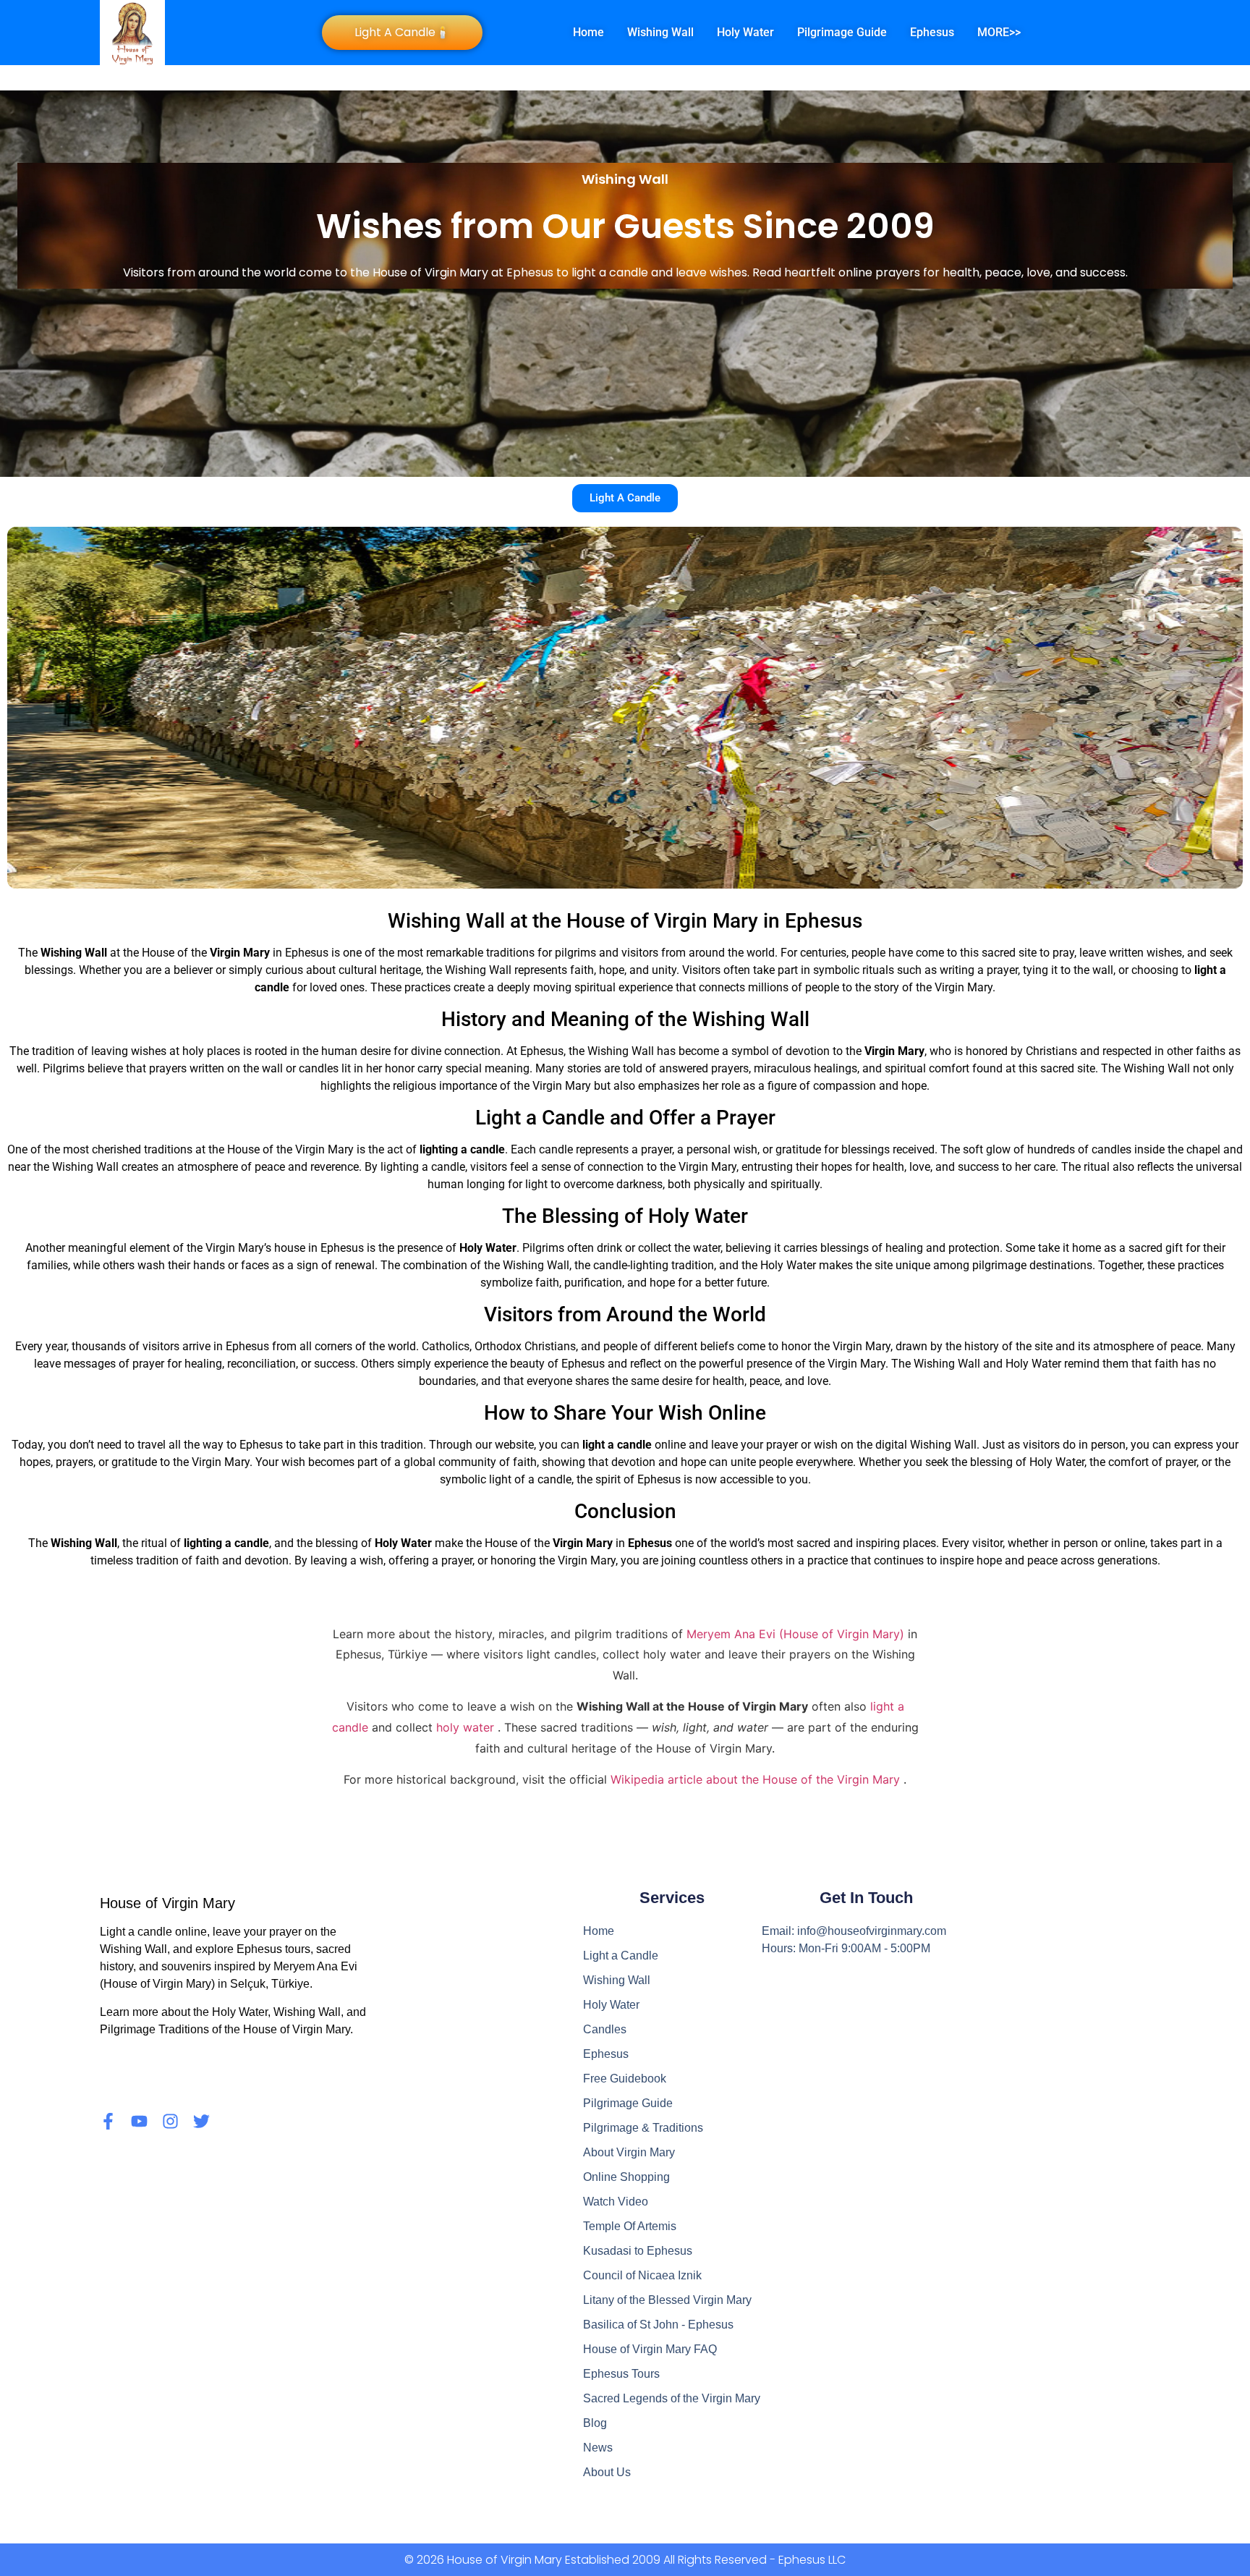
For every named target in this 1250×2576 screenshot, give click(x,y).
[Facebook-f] (108, 2121)
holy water (467, 1727)
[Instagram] (170, 2121)
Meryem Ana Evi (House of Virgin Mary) (797, 1634)
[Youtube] (139, 2121)
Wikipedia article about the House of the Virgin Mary (757, 1779)
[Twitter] (201, 2121)
